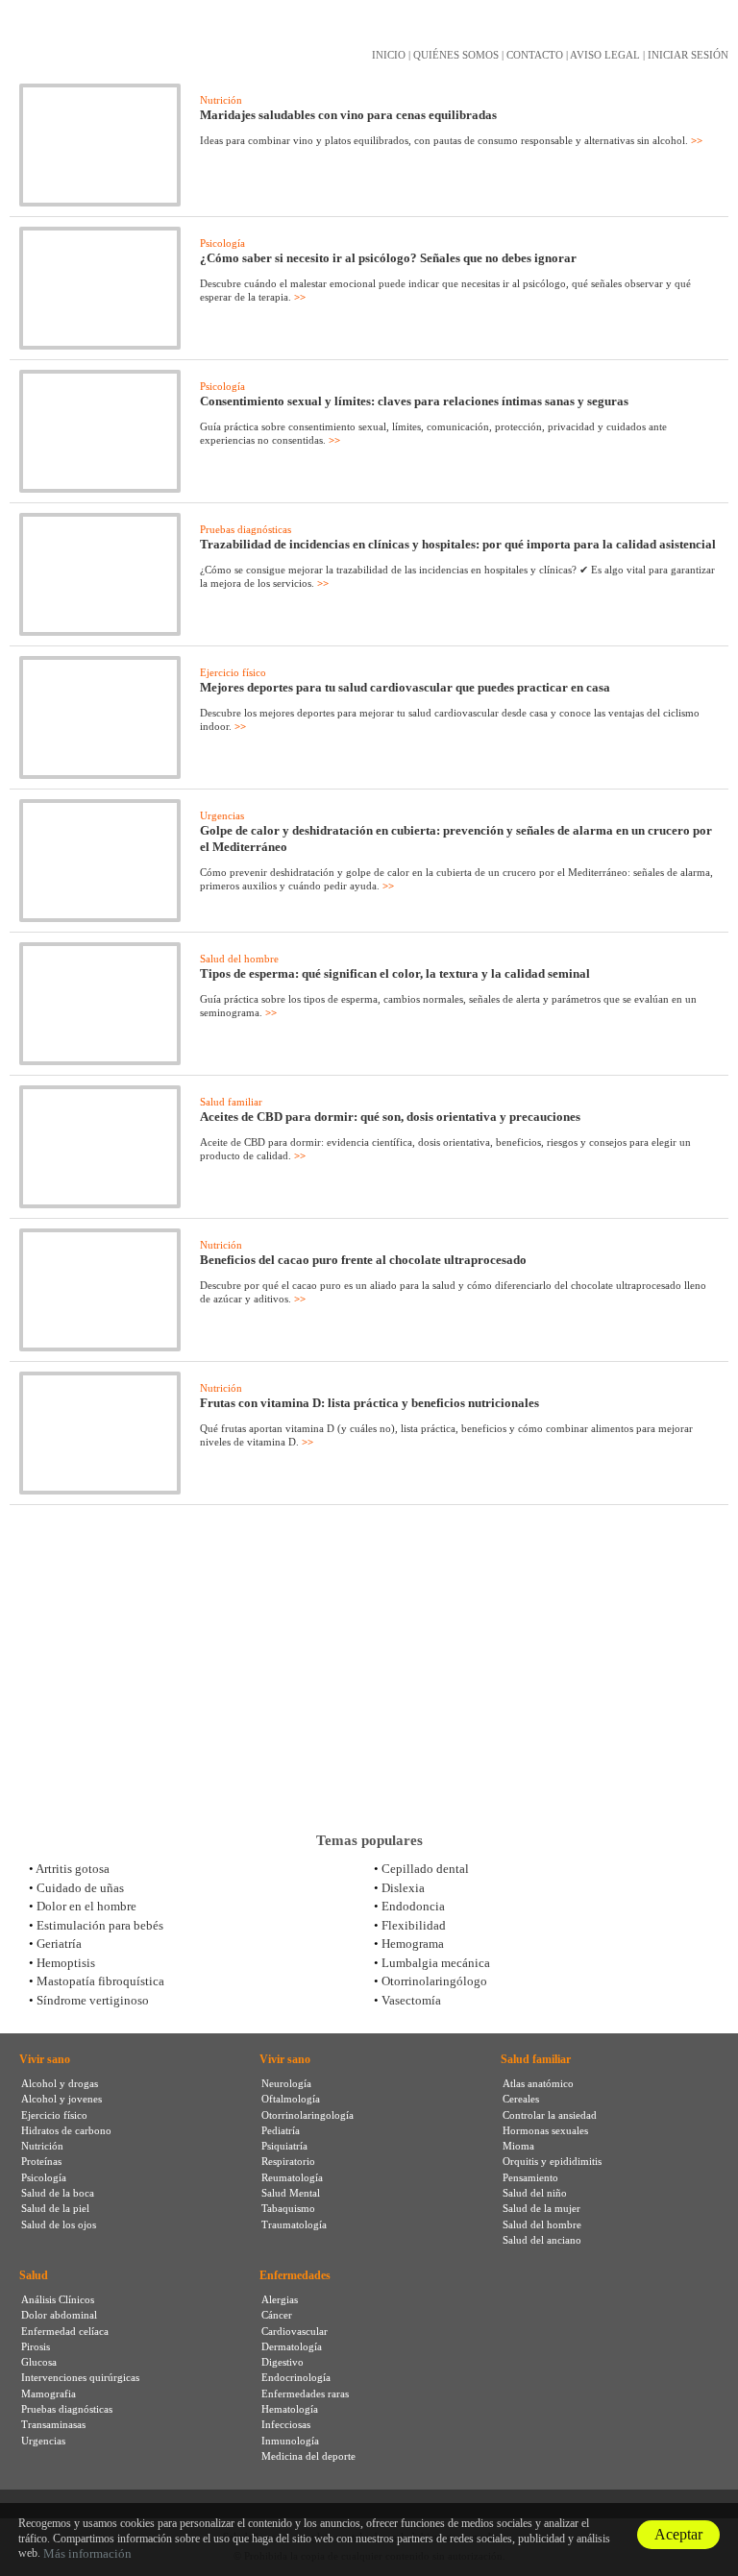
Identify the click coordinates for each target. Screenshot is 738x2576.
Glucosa (39, 2362)
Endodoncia (413, 1906)
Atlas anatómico (538, 2083)
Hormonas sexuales (545, 2130)
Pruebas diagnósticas (246, 529)
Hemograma (413, 1944)
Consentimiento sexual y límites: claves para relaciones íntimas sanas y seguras (414, 401)
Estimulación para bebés (100, 1925)
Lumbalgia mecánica (436, 1963)
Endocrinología (296, 2377)
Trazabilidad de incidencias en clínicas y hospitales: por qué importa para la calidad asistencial (458, 544)
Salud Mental (291, 2193)
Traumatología (294, 2224)
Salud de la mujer (541, 2208)
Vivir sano (45, 2059)
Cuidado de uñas (80, 1888)
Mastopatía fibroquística (100, 1981)
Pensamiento (530, 2177)
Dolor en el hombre (86, 1906)
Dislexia (403, 1888)
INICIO (389, 55)
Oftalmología (291, 2099)
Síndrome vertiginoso (93, 2000)
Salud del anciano (542, 2240)
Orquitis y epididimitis (552, 2161)
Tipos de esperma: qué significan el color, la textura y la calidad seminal (395, 973)
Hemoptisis (66, 1963)
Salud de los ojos (59, 2224)
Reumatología (292, 2177)
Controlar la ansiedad (550, 2115)
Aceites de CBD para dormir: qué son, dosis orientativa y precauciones (390, 1117)
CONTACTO (535, 55)
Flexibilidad (414, 1925)
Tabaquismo (288, 2208)
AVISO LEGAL (605, 55)
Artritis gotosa (73, 1869)
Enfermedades (295, 2275)
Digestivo (283, 2362)
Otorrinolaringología (307, 2115)
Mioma (518, 2146)
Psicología (222, 243)
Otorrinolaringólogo (434, 1981)
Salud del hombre (239, 959)
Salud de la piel (55, 2208)
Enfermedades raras (305, 2394)
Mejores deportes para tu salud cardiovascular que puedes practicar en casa (405, 687)
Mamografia (49, 2394)
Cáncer (277, 2315)
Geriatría (59, 1944)
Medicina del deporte (308, 2456)
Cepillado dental (425, 1869)
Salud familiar (231, 1102)
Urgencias (222, 815)
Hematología (290, 2409)
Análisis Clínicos (58, 2299)
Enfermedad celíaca (65, 2331)
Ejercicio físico (233, 672)
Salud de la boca (58, 2193)
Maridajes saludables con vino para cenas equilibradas (348, 115)
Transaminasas (53, 2424)
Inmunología (290, 2441)
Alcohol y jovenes (61, 2099)
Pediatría (281, 2130)
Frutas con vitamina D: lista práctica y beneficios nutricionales (369, 1403)
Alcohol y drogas (60, 2083)
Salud (34, 2275)
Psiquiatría (284, 2146)
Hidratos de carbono (66, 2130)
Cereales (521, 2099)
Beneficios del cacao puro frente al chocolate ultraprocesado (363, 1260)
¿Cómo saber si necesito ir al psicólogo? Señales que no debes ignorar (388, 258)
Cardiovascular (295, 2331)
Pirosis (36, 2346)
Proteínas (41, 2161)
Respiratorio (288, 2161)
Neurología (286, 2083)
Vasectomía (411, 2000)
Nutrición (221, 100)
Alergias (280, 2299)
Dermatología (292, 2346)
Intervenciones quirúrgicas (80, 2377)
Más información (87, 2553)
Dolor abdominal (59, 2315)
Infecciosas (286, 2424)
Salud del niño (535, 2193)
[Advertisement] (369, 1668)
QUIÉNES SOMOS (456, 55)
